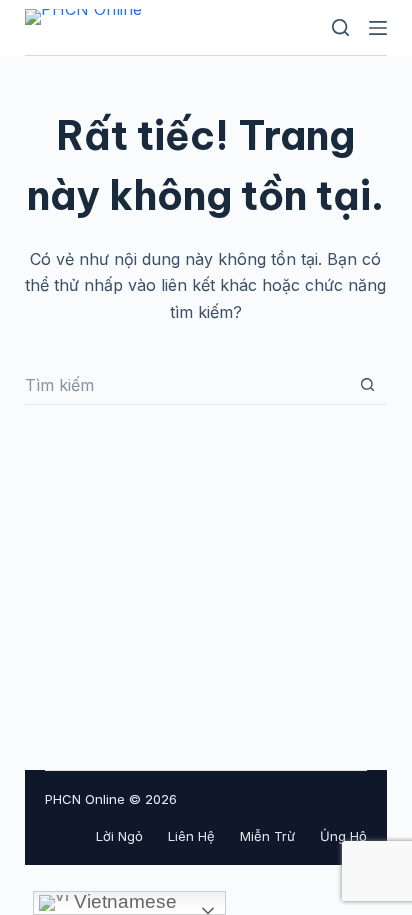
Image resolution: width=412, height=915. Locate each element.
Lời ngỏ (119, 836)
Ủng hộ (343, 836)
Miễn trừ (267, 836)
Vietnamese (123, 901)
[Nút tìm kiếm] (367, 385)
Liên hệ (191, 836)
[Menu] (378, 28)
